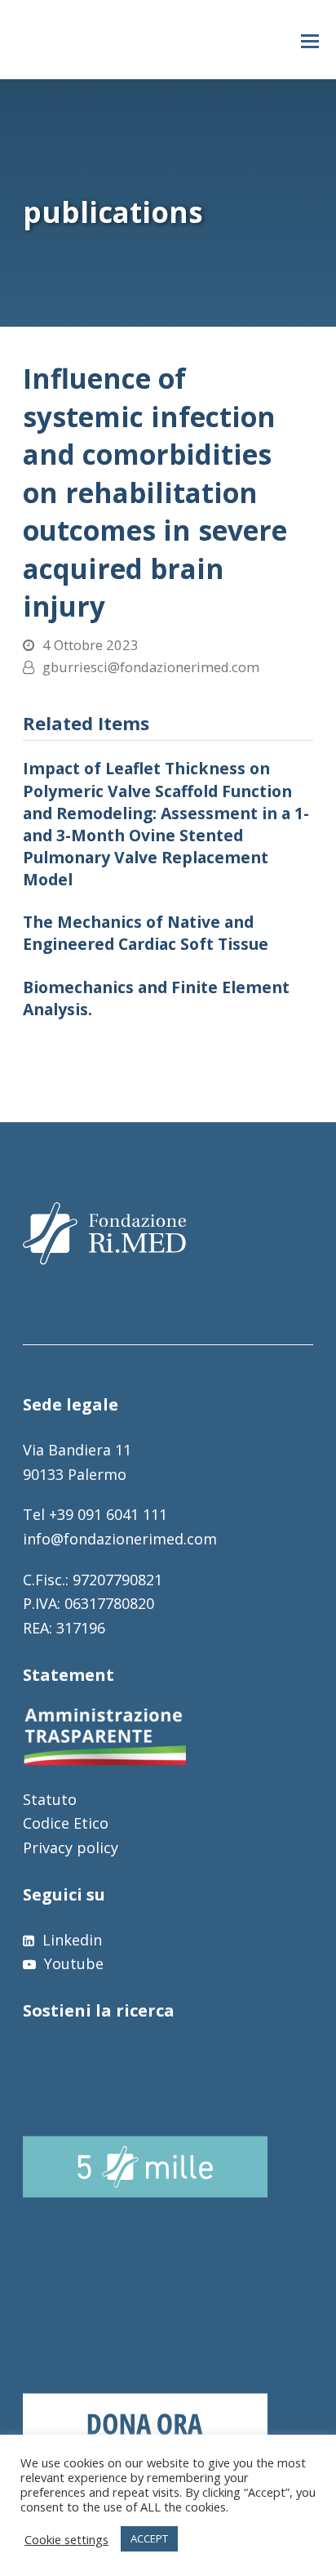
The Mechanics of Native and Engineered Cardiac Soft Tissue (146, 933)
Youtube (72, 1963)
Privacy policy (71, 1847)
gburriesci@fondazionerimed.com (151, 667)
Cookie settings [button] (66, 2539)
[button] (310, 40)
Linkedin (70, 1940)
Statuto (50, 1799)
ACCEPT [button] (149, 2538)
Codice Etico (66, 1823)
